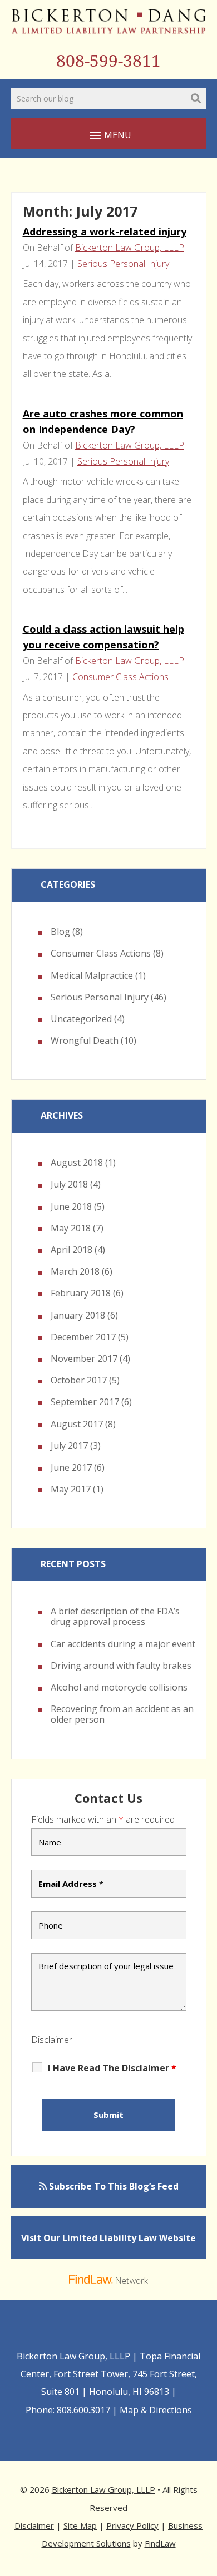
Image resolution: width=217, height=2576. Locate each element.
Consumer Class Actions (120, 677)
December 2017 (83, 1337)
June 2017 (71, 1467)
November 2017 (84, 1359)
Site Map (80, 2525)
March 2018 (75, 1271)
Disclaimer (52, 2040)
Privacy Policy (132, 2525)
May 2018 (71, 1228)
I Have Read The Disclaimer (112, 2068)
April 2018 (71, 1250)
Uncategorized (81, 1019)
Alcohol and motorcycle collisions (119, 1687)
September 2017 (85, 1402)
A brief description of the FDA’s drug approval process (115, 1616)
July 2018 (69, 1184)
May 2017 (71, 1489)
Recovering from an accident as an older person (122, 1714)
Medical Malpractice (92, 975)
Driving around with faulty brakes (121, 1666)
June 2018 (71, 1206)
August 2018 (77, 1163)
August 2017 (77, 1424)
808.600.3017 (83, 2410)
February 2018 (81, 1293)
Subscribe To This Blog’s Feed (113, 2186)
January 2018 (78, 1315)
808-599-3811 (108, 61)
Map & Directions (156, 2410)
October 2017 (79, 1380)
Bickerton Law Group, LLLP (130, 248)
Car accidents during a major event (123, 1644)
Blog (60, 932)
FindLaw (160, 2543)
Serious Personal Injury (123, 264)
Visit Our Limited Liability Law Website (108, 2238)
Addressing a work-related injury (105, 232)
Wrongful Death (85, 1040)
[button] (109, 135)
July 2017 (69, 1446)
